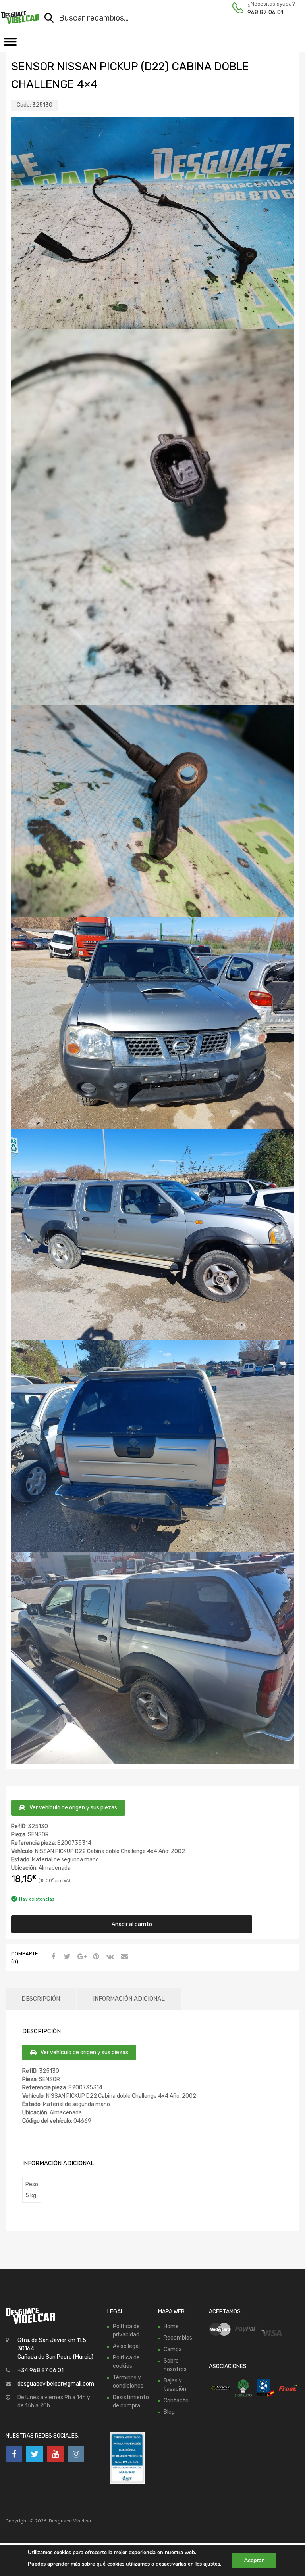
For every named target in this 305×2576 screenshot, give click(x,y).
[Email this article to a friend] (124, 1957)
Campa (173, 2349)
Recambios (178, 2338)
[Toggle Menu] (10, 44)
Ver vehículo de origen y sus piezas (73, 1808)
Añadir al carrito (132, 1924)
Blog (169, 2412)
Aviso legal (126, 2346)
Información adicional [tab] (129, 1999)
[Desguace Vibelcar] (20, 17)
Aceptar (254, 2560)
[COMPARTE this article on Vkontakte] (109, 1957)
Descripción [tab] (41, 1999)
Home (171, 2326)
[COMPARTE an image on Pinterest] (95, 1957)
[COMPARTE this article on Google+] (81, 1957)
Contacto (176, 2401)
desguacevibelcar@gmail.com (56, 2384)
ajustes (212, 2564)
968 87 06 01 (265, 12)
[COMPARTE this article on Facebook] (52, 1957)
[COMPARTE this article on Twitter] (66, 1957)
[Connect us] (14, 2454)
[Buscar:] (161, 19)
